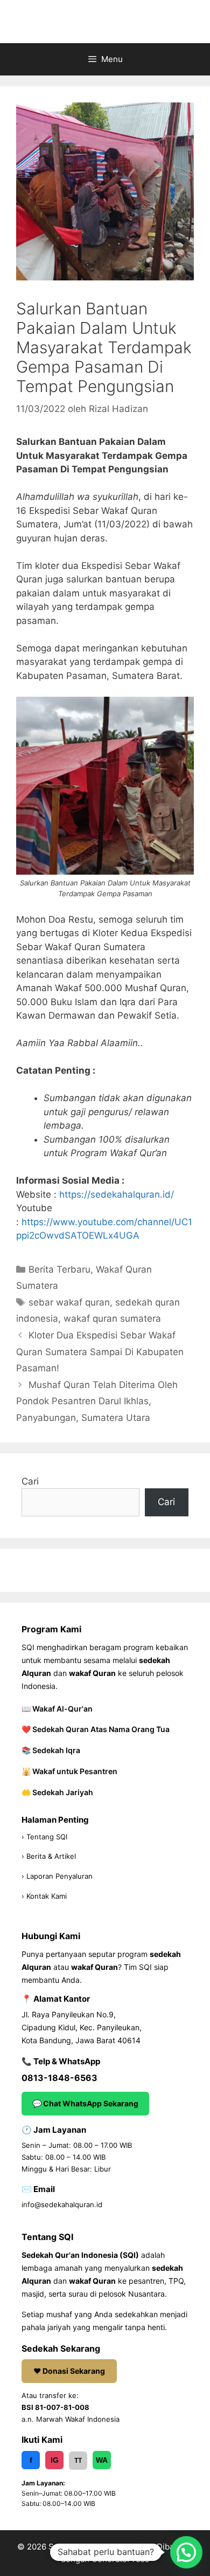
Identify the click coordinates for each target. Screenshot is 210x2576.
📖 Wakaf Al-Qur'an (57, 1709)
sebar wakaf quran (69, 1302)
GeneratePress (120, 2559)
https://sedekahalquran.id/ (117, 1194)
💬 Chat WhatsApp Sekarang (85, 2103)
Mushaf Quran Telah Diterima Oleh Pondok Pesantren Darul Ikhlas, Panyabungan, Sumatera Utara (97, 1401)
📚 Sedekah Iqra (51, 1750)
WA (102, 2460)
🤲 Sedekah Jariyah (57, 1792)
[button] (186, 2552)
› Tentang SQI (44, 1837)
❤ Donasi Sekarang (69, 2371)
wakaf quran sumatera (112, 1318)
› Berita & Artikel (49, 1856)
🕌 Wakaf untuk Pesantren (69, 1771)
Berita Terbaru (59, 1269)
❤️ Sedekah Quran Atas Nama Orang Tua (96, 1729)
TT (78, 2461)
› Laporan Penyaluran (57, 1876)
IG (55, 2460)
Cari (30, 1481)
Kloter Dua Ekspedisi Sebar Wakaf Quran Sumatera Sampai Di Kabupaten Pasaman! (100, 1352)
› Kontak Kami (44, 1896)
